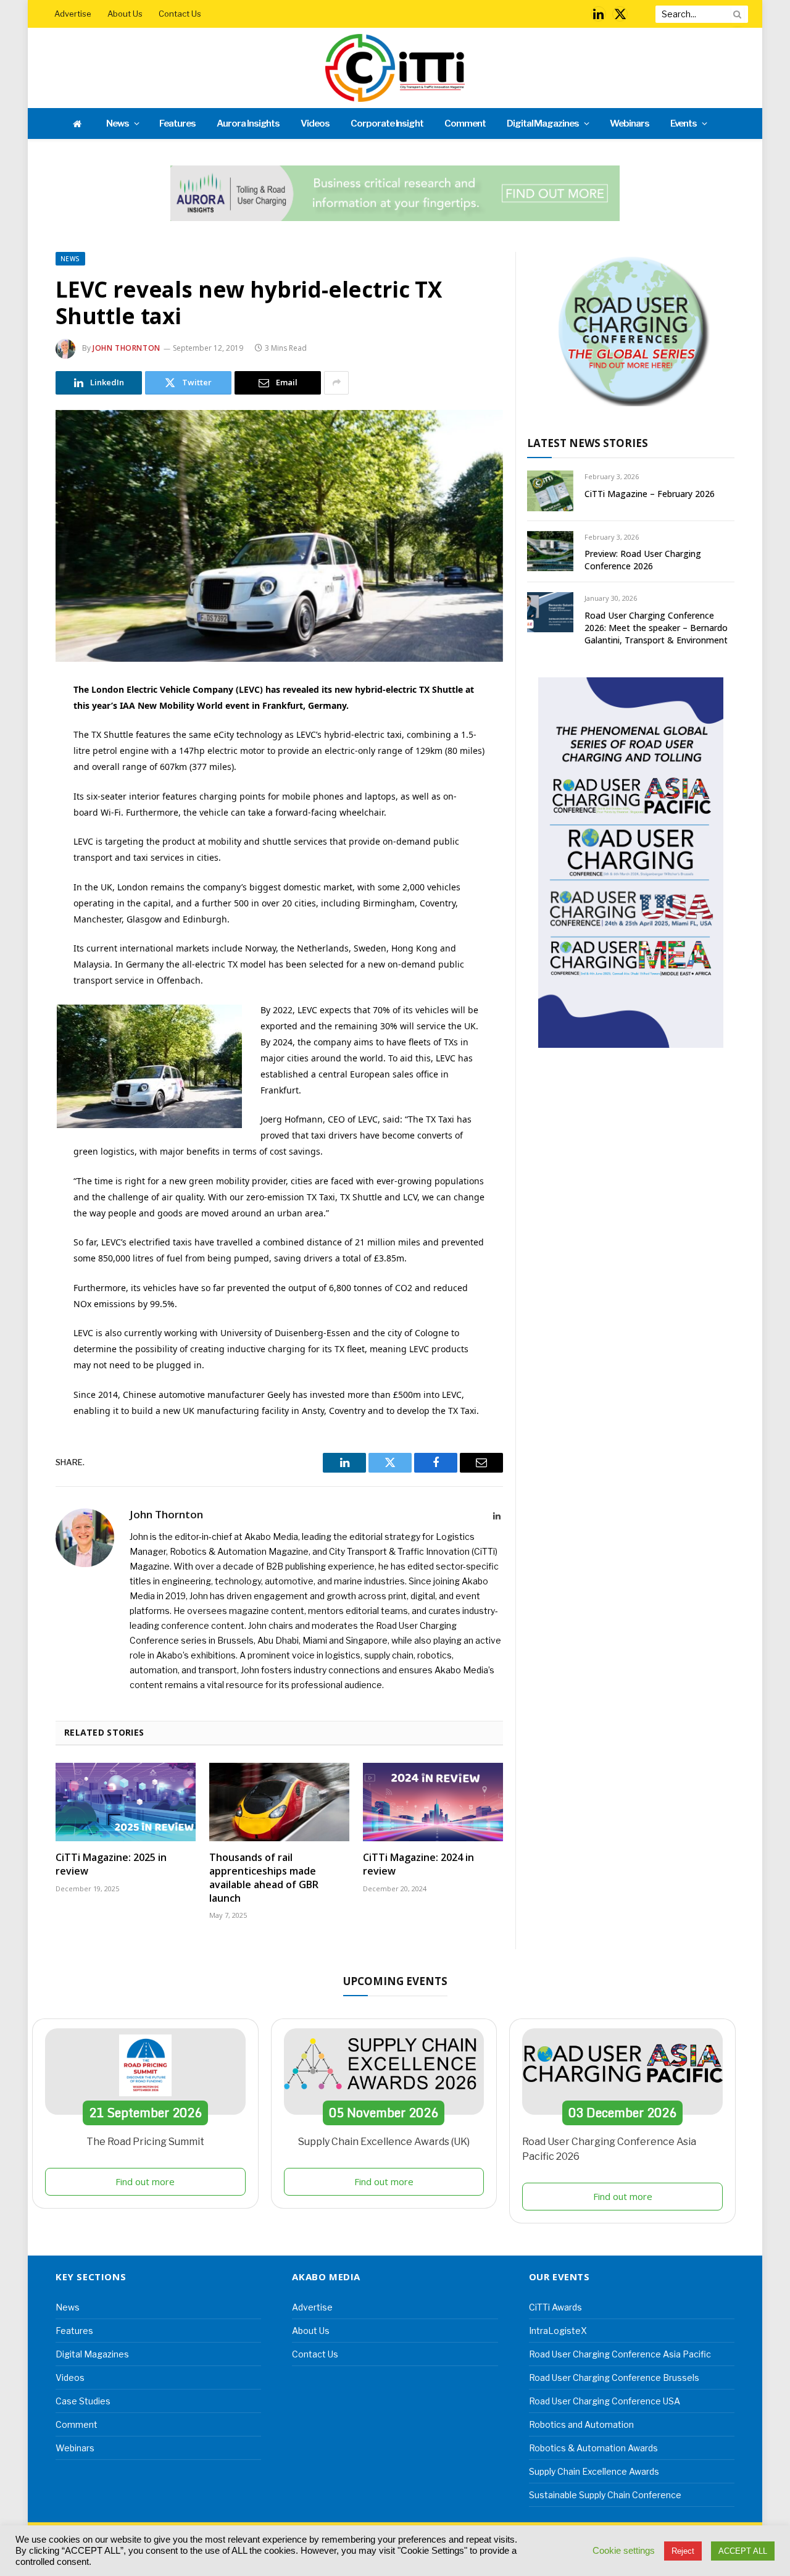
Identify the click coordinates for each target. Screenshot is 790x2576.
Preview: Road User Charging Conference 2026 (643, 560)
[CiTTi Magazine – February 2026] (550, 491)
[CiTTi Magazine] (395, 68)
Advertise (73, 14)
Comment (465, 123)
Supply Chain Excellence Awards (594, 2471)
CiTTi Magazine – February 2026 (650, 494)
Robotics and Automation (581, 2424)
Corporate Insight (387, 123)
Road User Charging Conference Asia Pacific (620, 2354)
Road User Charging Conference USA (605, 2401)
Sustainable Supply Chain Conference (605, 2495)
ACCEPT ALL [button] (743, 2551)
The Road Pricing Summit (145, 2142)
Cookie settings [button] (624, 2551)
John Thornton (127, 348)
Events (684, 123)
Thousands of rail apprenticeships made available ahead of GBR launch (264, 1878)
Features (177, 123)
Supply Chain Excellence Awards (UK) (384, 2142)
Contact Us (180, 14)
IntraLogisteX (558, 2331)
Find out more (145, 2181)
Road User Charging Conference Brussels (614, 2377)
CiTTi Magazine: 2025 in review (111, 1864)
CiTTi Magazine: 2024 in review (418, 1864)
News (118, 123)
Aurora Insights (248, 123)
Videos (315, 123)
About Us (125, 14)
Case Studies (83, 2401)
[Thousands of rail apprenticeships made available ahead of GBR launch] (279, 1802)
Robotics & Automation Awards (593, 2448)
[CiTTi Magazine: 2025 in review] (126, 1802)
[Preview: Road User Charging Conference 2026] (550, 551)
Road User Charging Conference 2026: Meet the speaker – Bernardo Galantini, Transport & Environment (656, 628)
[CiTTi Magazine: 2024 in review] (433, 1802)
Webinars (630, 123)
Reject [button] (683, 2551)
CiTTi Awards (555, 2307)
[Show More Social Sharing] (336, 383)
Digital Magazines (543, 123)
